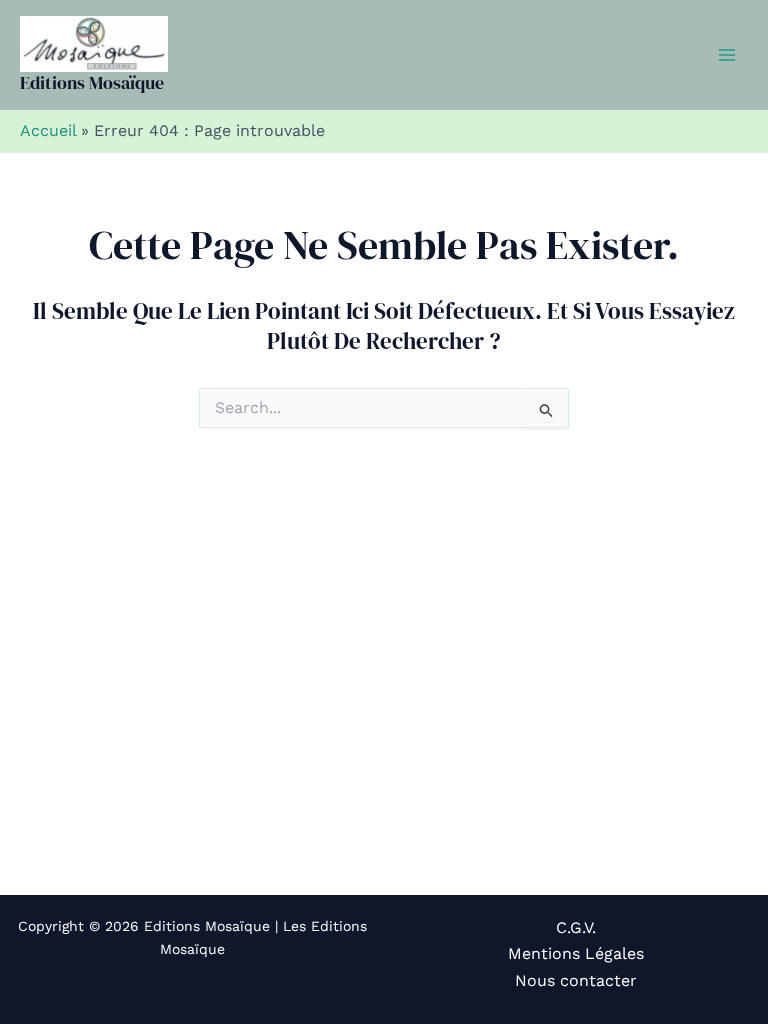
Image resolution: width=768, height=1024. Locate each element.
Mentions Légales (576, 953)
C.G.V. (576, 927)
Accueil (48, 130)
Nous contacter (576, 980)
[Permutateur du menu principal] (727, 55)
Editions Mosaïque (92, 82)
